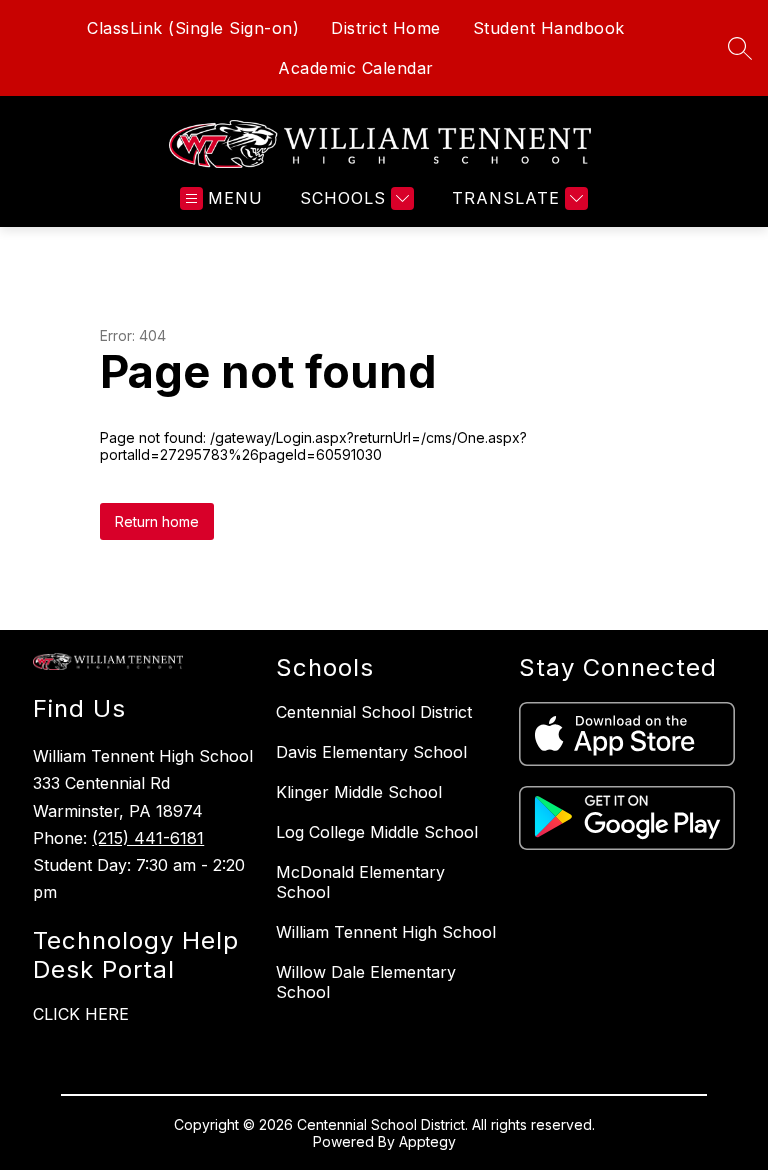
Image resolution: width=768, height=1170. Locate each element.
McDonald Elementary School (360, 882)
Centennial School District (374, 712)
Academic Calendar (356, 68)
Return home (157, 521)
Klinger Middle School (359, 792)
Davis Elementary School (371, 752)
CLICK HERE (81, 1014)
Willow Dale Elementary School (366, 982)
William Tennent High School (386, 932)
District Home (386, 28)
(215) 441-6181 (148, 838)
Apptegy (427, 1141)
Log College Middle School (377, 832)
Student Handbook (549, 28)
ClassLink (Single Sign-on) (193, 28)
